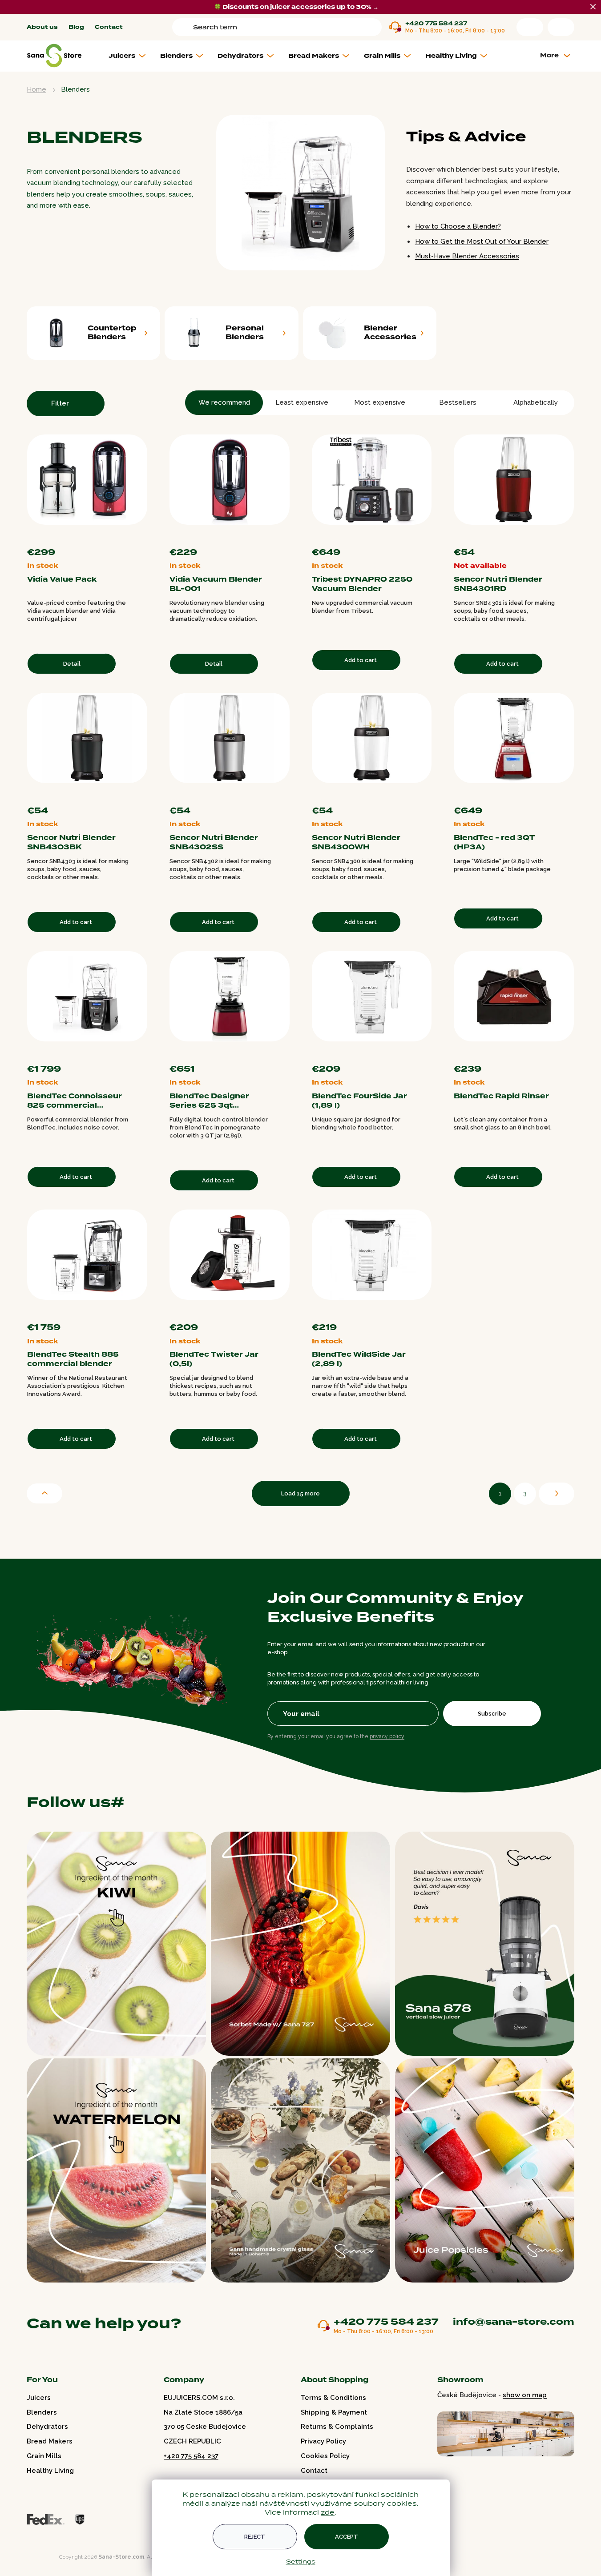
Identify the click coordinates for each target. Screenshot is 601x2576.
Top (44, 1493)
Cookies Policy (325, 2456)
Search (184, 27)
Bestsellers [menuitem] (458, 402)
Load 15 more (300, 1493)
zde (328, 2512)
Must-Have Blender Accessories (467, 256)
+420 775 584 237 (436, 24)
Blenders (42, 2412)
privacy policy (387, 1736)
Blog (76, 27)
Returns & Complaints (337, 2427)
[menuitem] (131, 56)
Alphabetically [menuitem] (536, 402)
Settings (301, 2561)
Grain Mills (44, 2456)
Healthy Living (50, 2471)
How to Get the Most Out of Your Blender (482, 241)
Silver (144, 536)
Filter (60, 403)
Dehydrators (47, 2427)
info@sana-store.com (514, 2322)
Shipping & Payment (334, 2412)
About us (42, 27)
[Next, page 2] (557, 1494)
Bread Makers (50, 2441)
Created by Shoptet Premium (45, 2557)
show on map (525, 2395)
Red (135, 536)
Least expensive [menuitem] (302, 402)
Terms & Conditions (333, 2398)
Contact (109, 27)
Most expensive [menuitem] (380, 402)
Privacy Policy (323, 2441)
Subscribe (492, 1714)
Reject (255, 2537)
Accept (347, 2537)
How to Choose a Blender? (458, 226)
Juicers (39, 2398)
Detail (72, 664)
